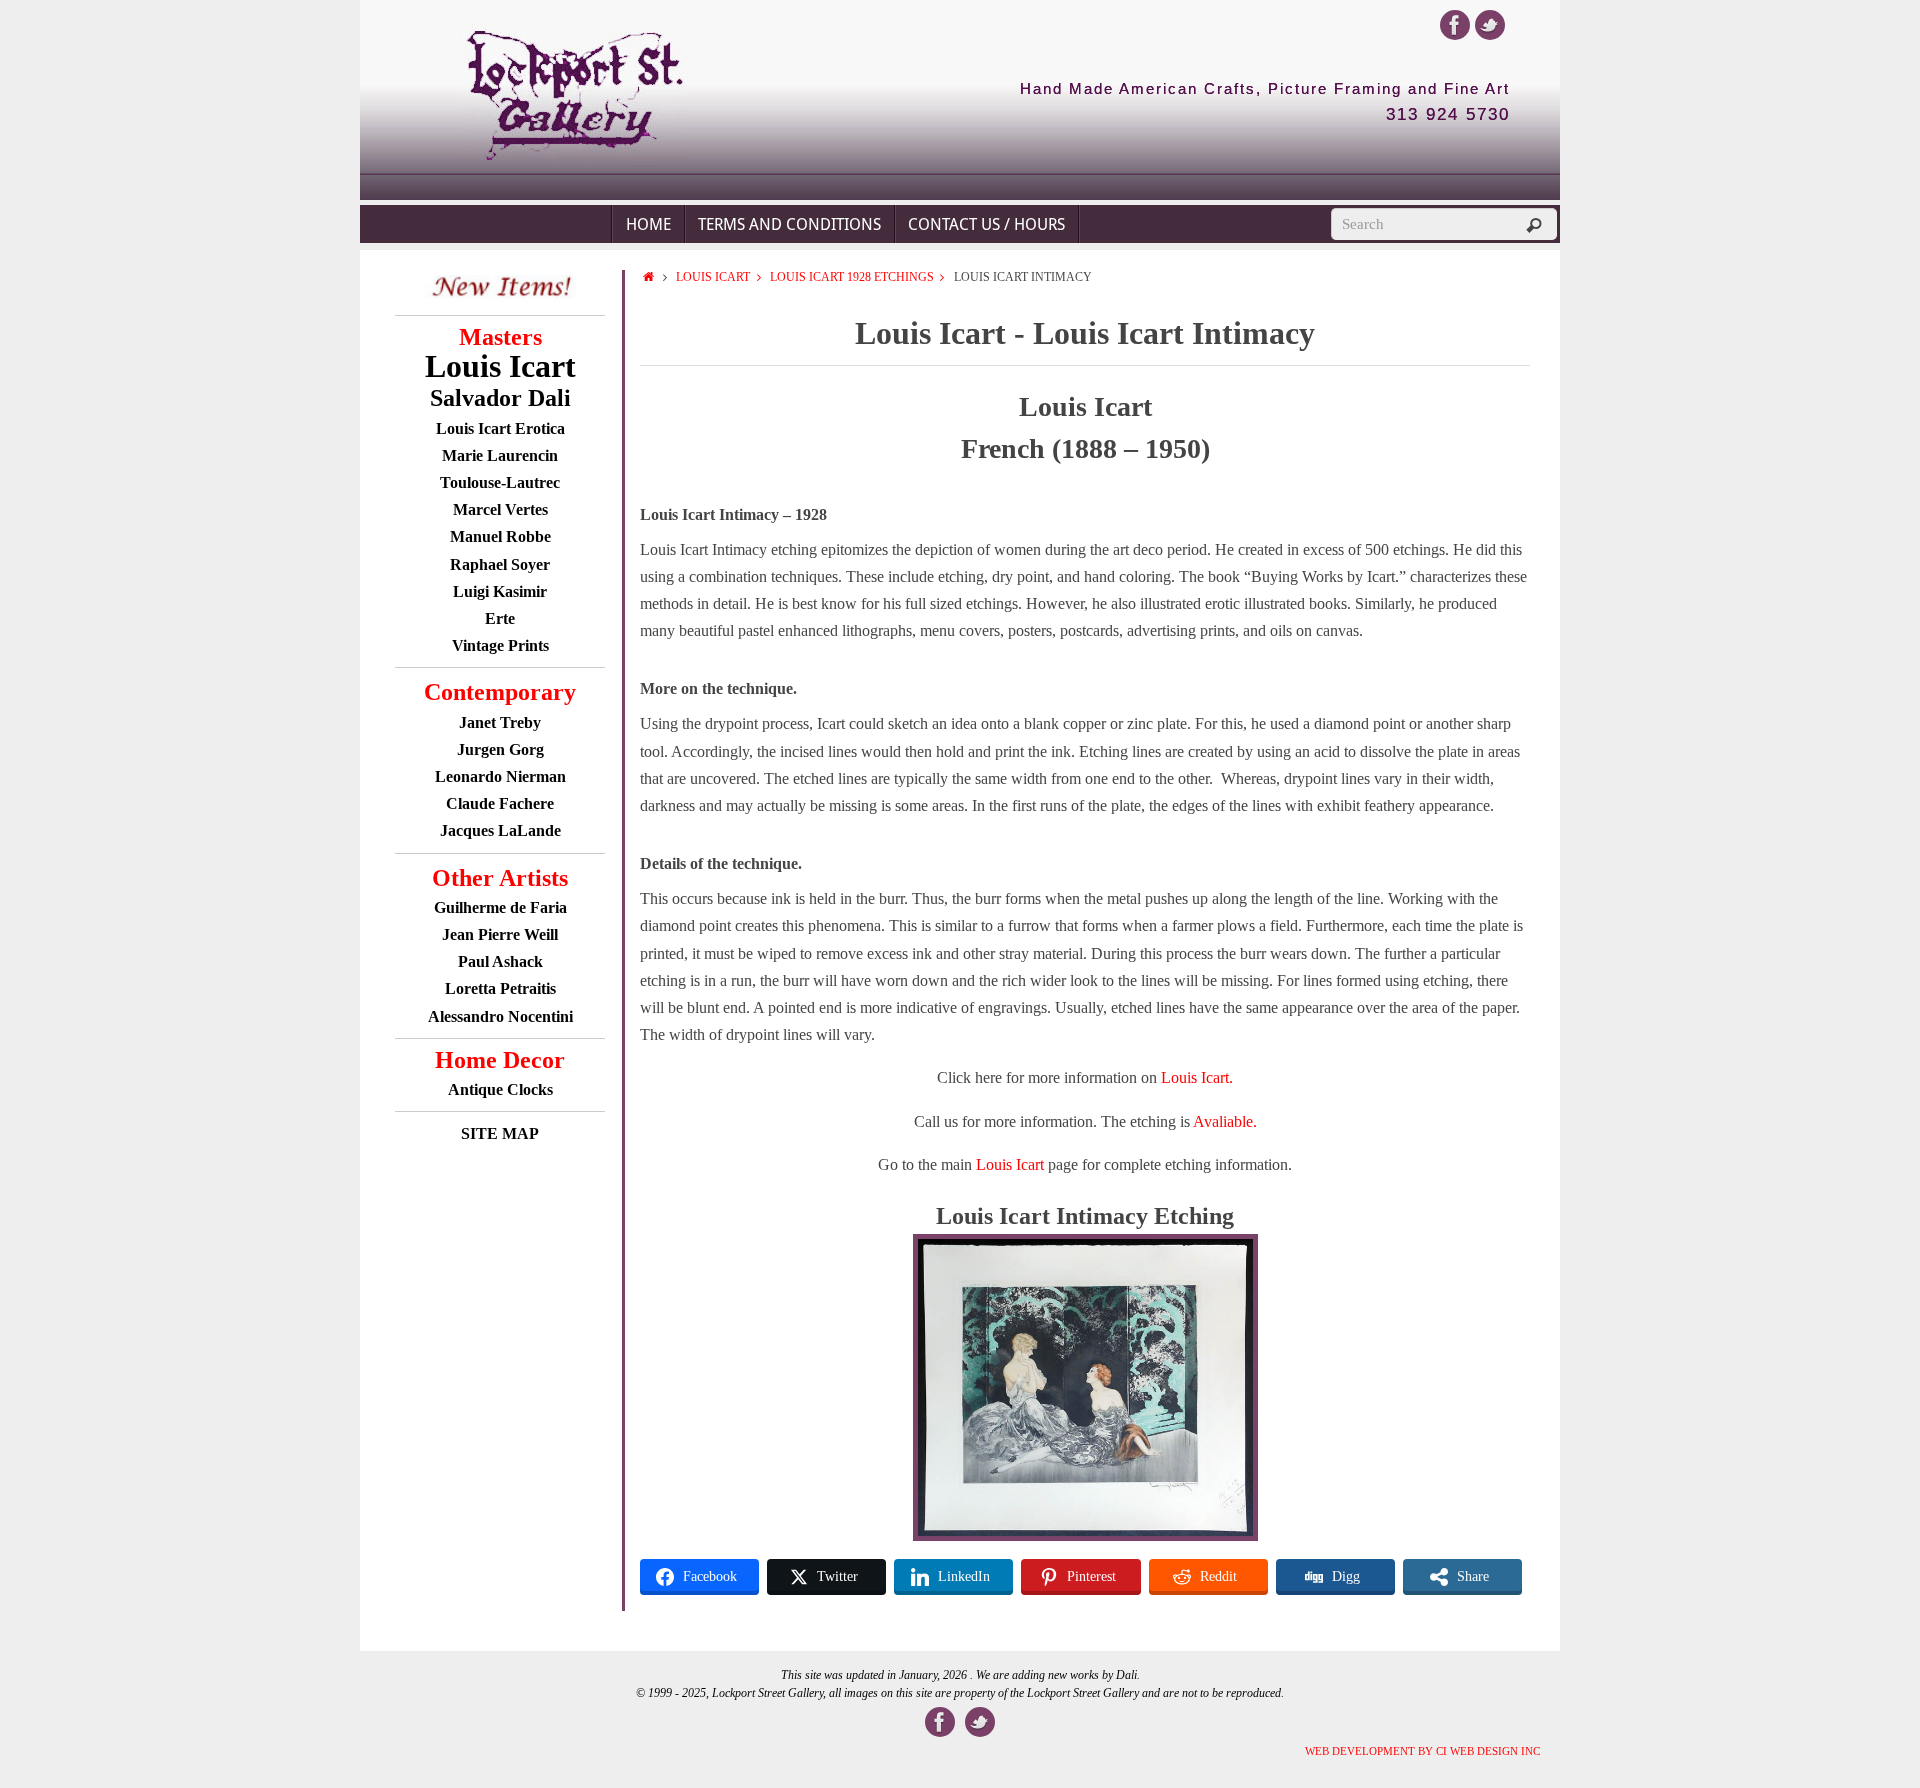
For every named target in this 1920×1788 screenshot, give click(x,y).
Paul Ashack (500, 961)
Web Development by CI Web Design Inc (1422, 1751)
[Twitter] (1490, 25)
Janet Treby (500, 722)
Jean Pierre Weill (500, 934)
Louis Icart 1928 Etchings (852, 277)
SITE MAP (500, 1133)
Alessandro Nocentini (500, 1016)
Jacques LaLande (500, 830)
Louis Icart (713, 277)
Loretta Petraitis (500, 988)
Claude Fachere (500, 803)
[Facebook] (1455, 25)
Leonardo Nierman (500, 776)
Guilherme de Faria (500, 907)
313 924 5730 (1448, 115)
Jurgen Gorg (500, 749)
